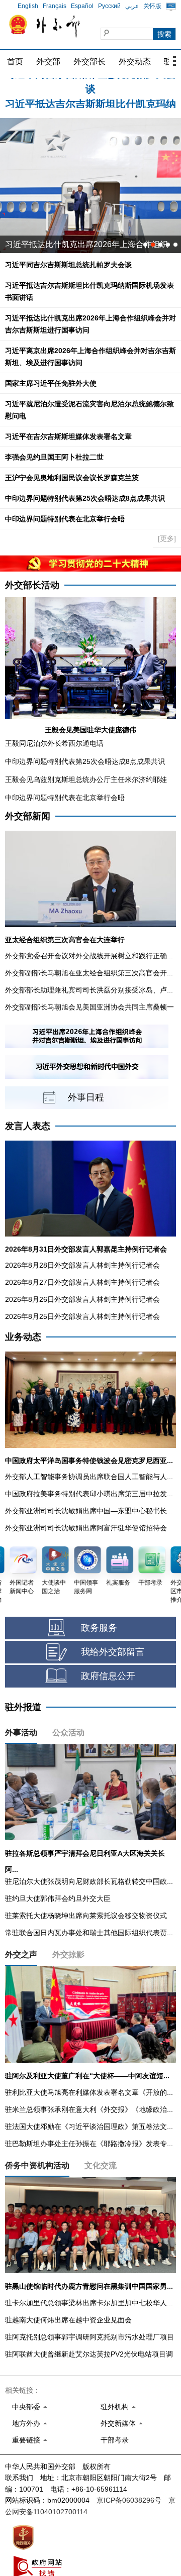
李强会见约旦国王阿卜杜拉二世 (54, 457)
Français (55, 6)
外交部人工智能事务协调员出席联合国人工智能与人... (89, 1477)
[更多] (167, 538)
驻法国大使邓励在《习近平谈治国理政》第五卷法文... (89, 2126)
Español (82, 6)
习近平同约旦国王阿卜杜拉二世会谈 (69, 244)
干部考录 (115, 2440)
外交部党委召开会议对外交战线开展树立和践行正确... (89, 956)
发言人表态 (28, 1126)
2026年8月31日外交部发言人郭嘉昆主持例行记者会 (86, 1249)
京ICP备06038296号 (129, 2500)
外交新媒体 (118, 2423)
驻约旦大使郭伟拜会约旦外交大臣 (58, 1898)
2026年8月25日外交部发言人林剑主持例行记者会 (82, 1316)
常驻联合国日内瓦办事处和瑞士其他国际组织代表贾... (89, 1933)
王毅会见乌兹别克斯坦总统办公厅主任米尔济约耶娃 (86, 779)
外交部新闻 (28, 816)
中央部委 (26, 2407)
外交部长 (89, 62)
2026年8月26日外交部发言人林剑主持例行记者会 (82, 1299)
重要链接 (26, 2440)
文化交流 (101, 2165)
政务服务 (99, 1628)
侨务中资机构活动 (37, 2165)
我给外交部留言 (113, 1652)
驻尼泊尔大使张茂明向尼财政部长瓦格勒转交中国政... (89, 1881)
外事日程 (86, 1097)
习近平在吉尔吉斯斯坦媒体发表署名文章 (68, 436)
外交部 (48, 62)
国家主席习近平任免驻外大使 (51, 383)
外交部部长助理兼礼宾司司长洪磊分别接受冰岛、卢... (89, 990)
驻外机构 (115, 2407)
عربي (132, 6)
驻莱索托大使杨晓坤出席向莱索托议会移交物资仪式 (86, 1916)
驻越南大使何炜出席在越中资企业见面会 (68, 2320)
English (28, 6)
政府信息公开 (108, 1676)
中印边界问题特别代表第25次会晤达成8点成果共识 (85, 498)
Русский (109, 6)
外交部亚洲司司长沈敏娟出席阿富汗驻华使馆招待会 (86, 1528)
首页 (15, 62)
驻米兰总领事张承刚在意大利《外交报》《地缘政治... (89, 2109)
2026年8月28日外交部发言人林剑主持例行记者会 (82, 1265)
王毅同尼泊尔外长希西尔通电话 (54, 743)
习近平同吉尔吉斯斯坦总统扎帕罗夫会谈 (68, 265)
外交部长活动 (32, 585)
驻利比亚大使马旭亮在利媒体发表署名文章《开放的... (89, 2092)
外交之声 (21, 1954)
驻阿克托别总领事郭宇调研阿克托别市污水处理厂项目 (89, 2337)
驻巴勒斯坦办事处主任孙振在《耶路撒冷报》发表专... (89, 2144)
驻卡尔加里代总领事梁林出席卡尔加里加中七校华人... (89, 2303)
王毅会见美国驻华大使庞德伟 (90, 730)
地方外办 (26, 2423)
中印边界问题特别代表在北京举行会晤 (65, 519)
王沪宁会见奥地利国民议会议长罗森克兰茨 (72, 478)
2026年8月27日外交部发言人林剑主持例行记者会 (82, 1282)
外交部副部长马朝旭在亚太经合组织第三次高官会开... (89, 973)
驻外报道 (23, 1707)
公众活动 (68, 1732)
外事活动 (21, 1732)
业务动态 (23, 1337)
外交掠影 (68, 1954)
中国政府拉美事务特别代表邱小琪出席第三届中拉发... (89, 1494)
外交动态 (135, 62)
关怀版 (152, 6)
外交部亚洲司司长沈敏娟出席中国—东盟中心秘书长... (89, 1511)
